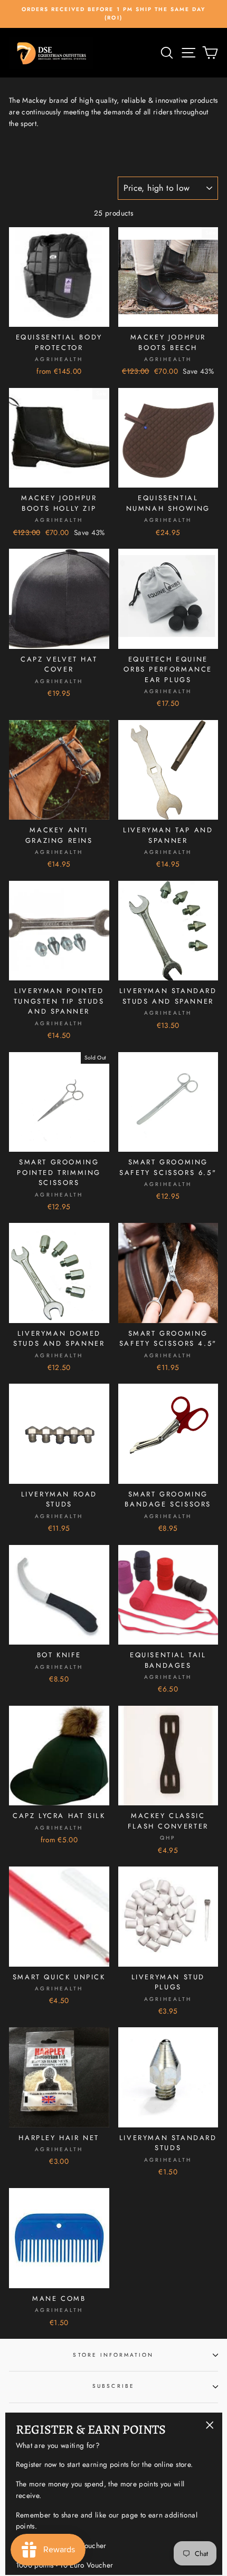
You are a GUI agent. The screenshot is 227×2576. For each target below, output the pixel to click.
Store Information (113, 2355)
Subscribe (113, 2386)
